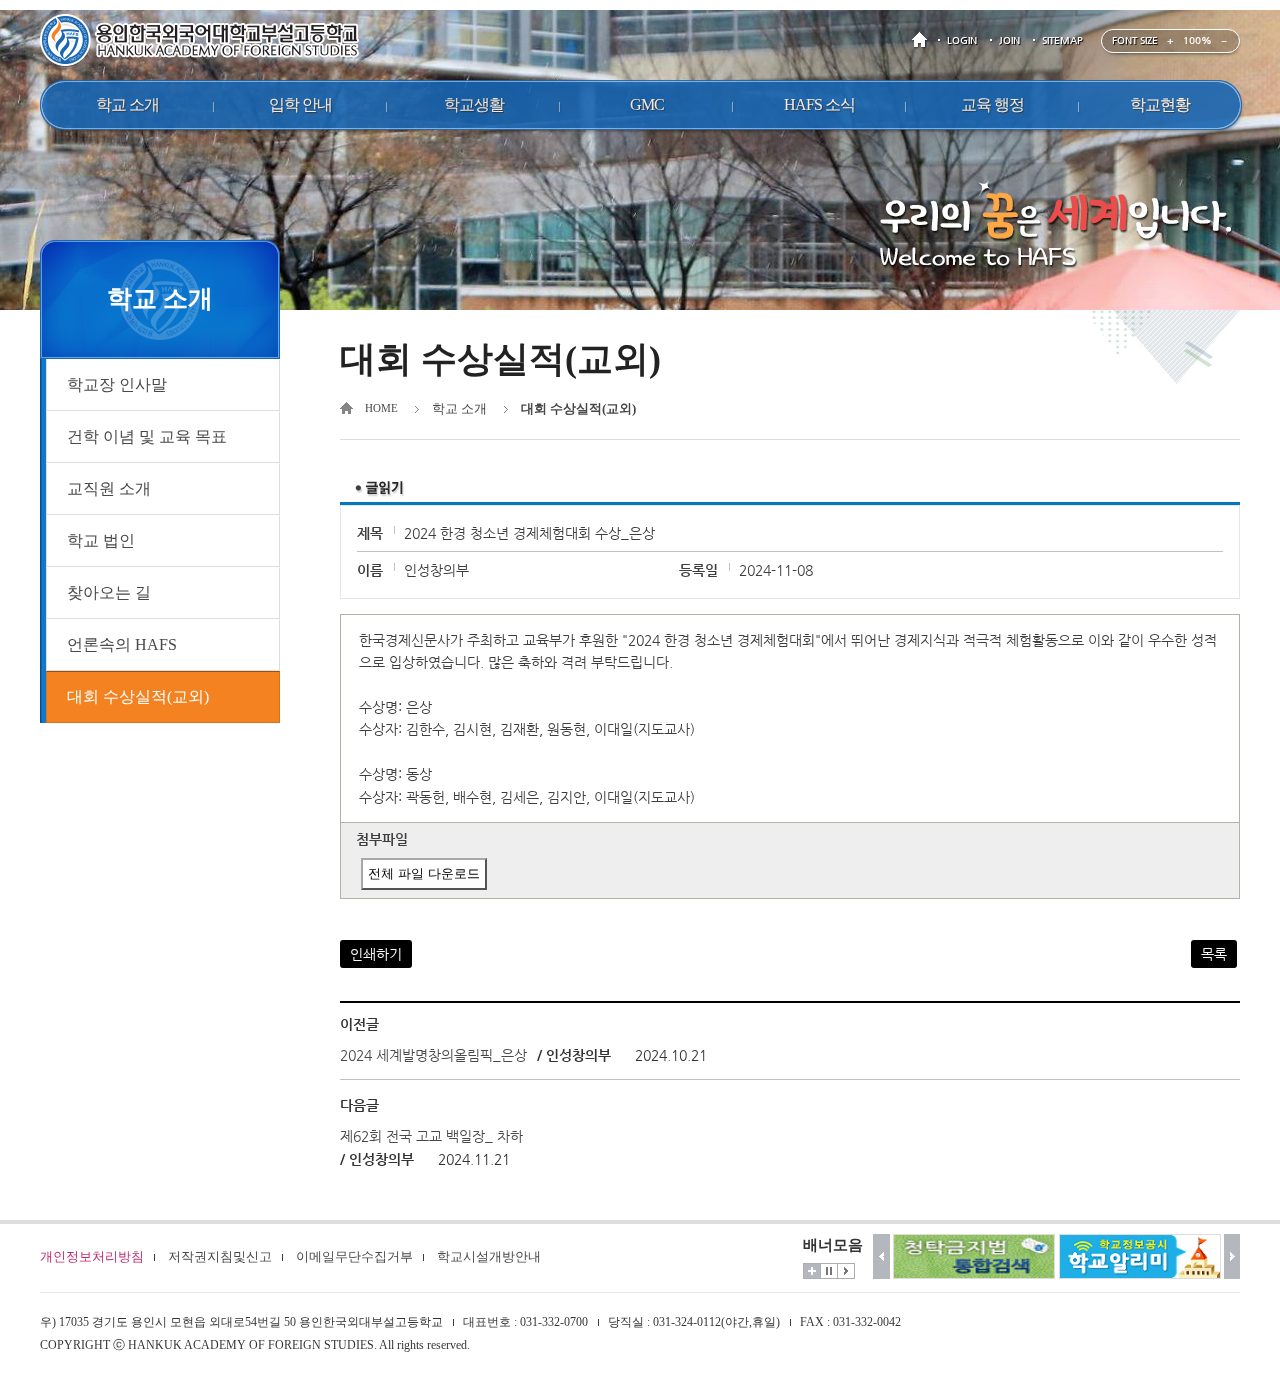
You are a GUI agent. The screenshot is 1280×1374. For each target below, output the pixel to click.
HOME (923, 40)
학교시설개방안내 (489, 1256)
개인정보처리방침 (92, 1256)
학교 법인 (101, 540)
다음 (1232, 1256)
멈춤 (829, 1271)
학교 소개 (459, 408)
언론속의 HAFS (122, 644)
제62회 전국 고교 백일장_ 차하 (431, 1136)
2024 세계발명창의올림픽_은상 (433, 1055)
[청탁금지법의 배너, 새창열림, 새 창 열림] (974, 1256)
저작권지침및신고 (220, 1256)
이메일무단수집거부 (354, 1256)
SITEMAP (1062, 40)
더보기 (812, 1271)
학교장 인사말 (117, 384)
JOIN (1009, 40)
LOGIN (962, 40)
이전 (881, 1256)
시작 (846, 1271)
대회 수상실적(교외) (138, 696)
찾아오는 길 (109, 592)
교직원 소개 (109, 488)
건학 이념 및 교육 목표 (147, 436)
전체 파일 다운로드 (424, 873)
